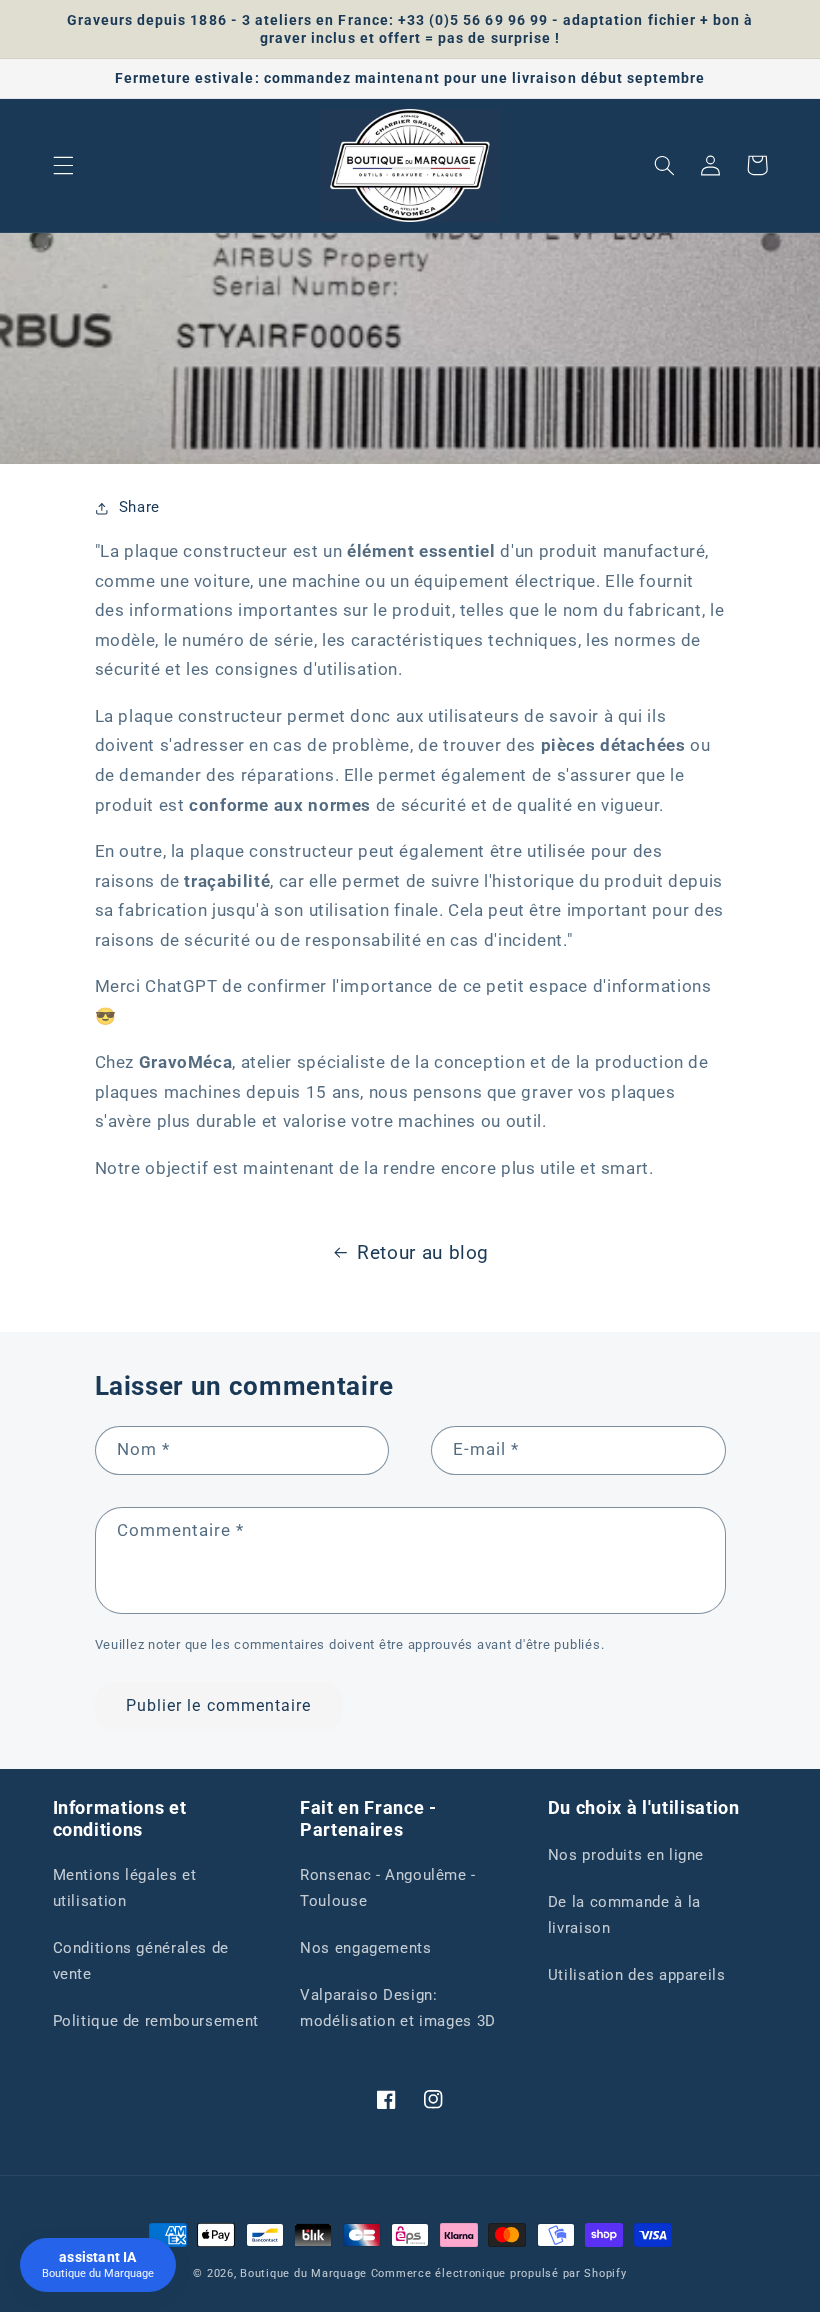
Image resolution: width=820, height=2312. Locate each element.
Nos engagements (365, 1948)
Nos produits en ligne (626, 1855)
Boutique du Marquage (303, 2273)
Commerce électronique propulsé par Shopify (499, 2273)
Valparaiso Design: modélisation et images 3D (398, 2008)
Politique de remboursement (156, 2021)
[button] (63, 165)
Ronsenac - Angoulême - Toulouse (388, 1888)
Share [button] (139, 507)
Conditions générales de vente (141, 1961)
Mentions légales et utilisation (125, 1888)
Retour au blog (423, 1252)
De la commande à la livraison (624, 1915)
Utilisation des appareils (637, 1975)
